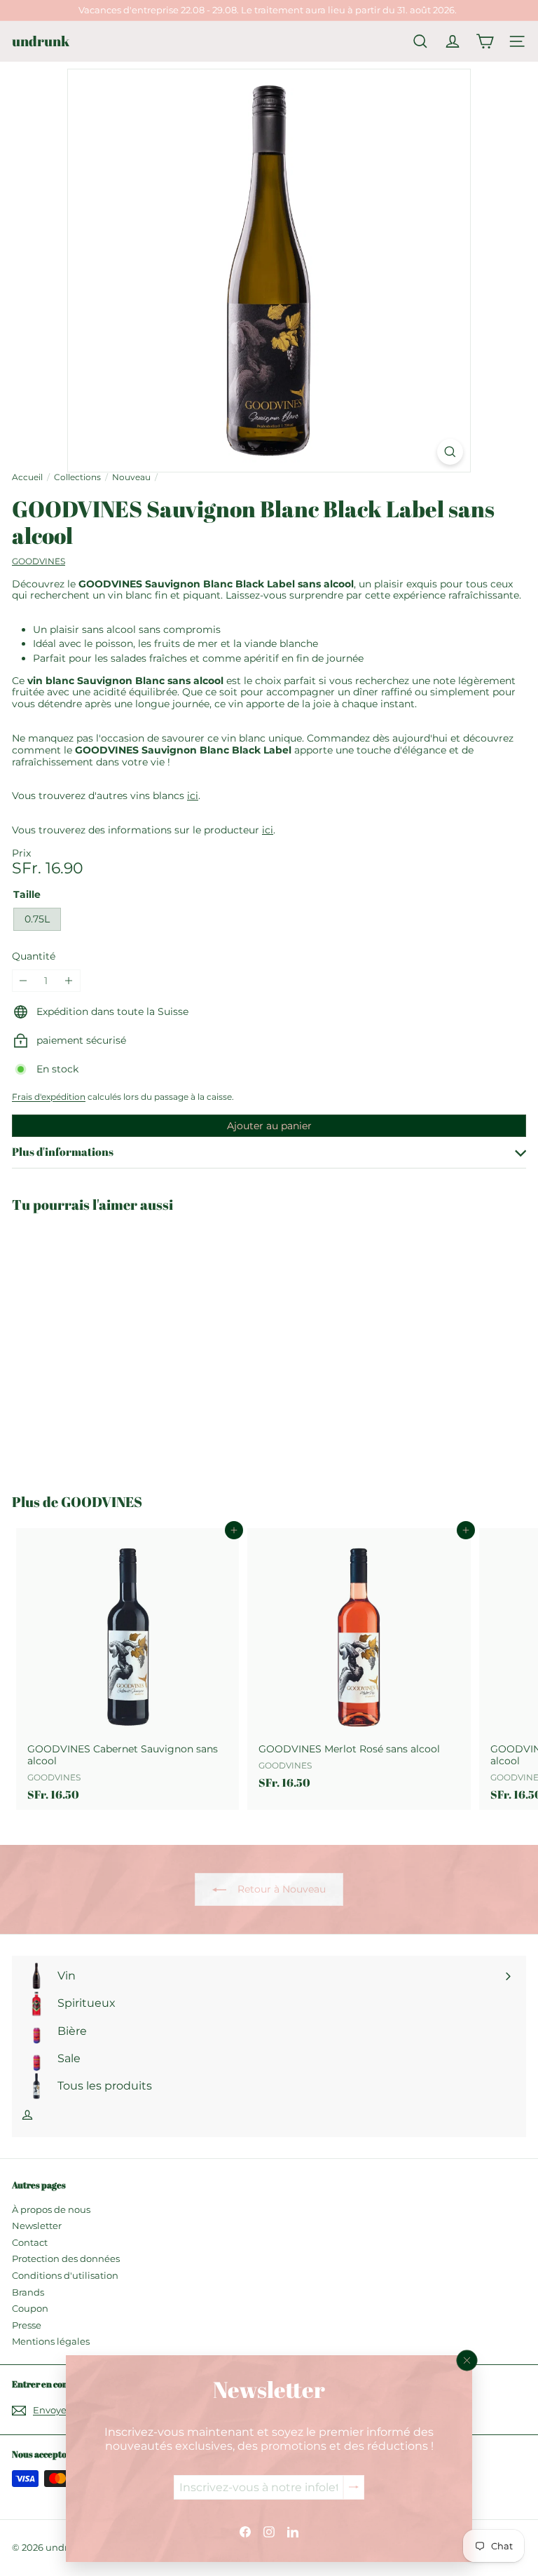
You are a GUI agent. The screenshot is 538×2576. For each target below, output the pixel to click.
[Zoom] (450, 452)
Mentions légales (51, 2341)
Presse (27, 2325)
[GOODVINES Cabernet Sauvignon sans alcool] (127, 1669)
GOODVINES (102, 1502)
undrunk (41, 41)
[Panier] (485, 41)
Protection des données (66, 2258)
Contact (30, 2242)
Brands (28, 2292)
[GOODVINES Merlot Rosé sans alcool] (359, 1663)
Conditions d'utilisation (65, 2275)
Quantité (34, 956)
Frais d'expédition (49, 1097)
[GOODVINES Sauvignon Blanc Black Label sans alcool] (99, 1345)
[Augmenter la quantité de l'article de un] (69, 981)
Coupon (30, 2308)
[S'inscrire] (354, 2487)
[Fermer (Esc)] (467, 2360)
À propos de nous (51, 2209)
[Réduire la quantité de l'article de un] (23, 981)
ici (193, 796)
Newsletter (37, 2226)
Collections (77, 477)
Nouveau (131, 477)
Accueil (27, 477)
